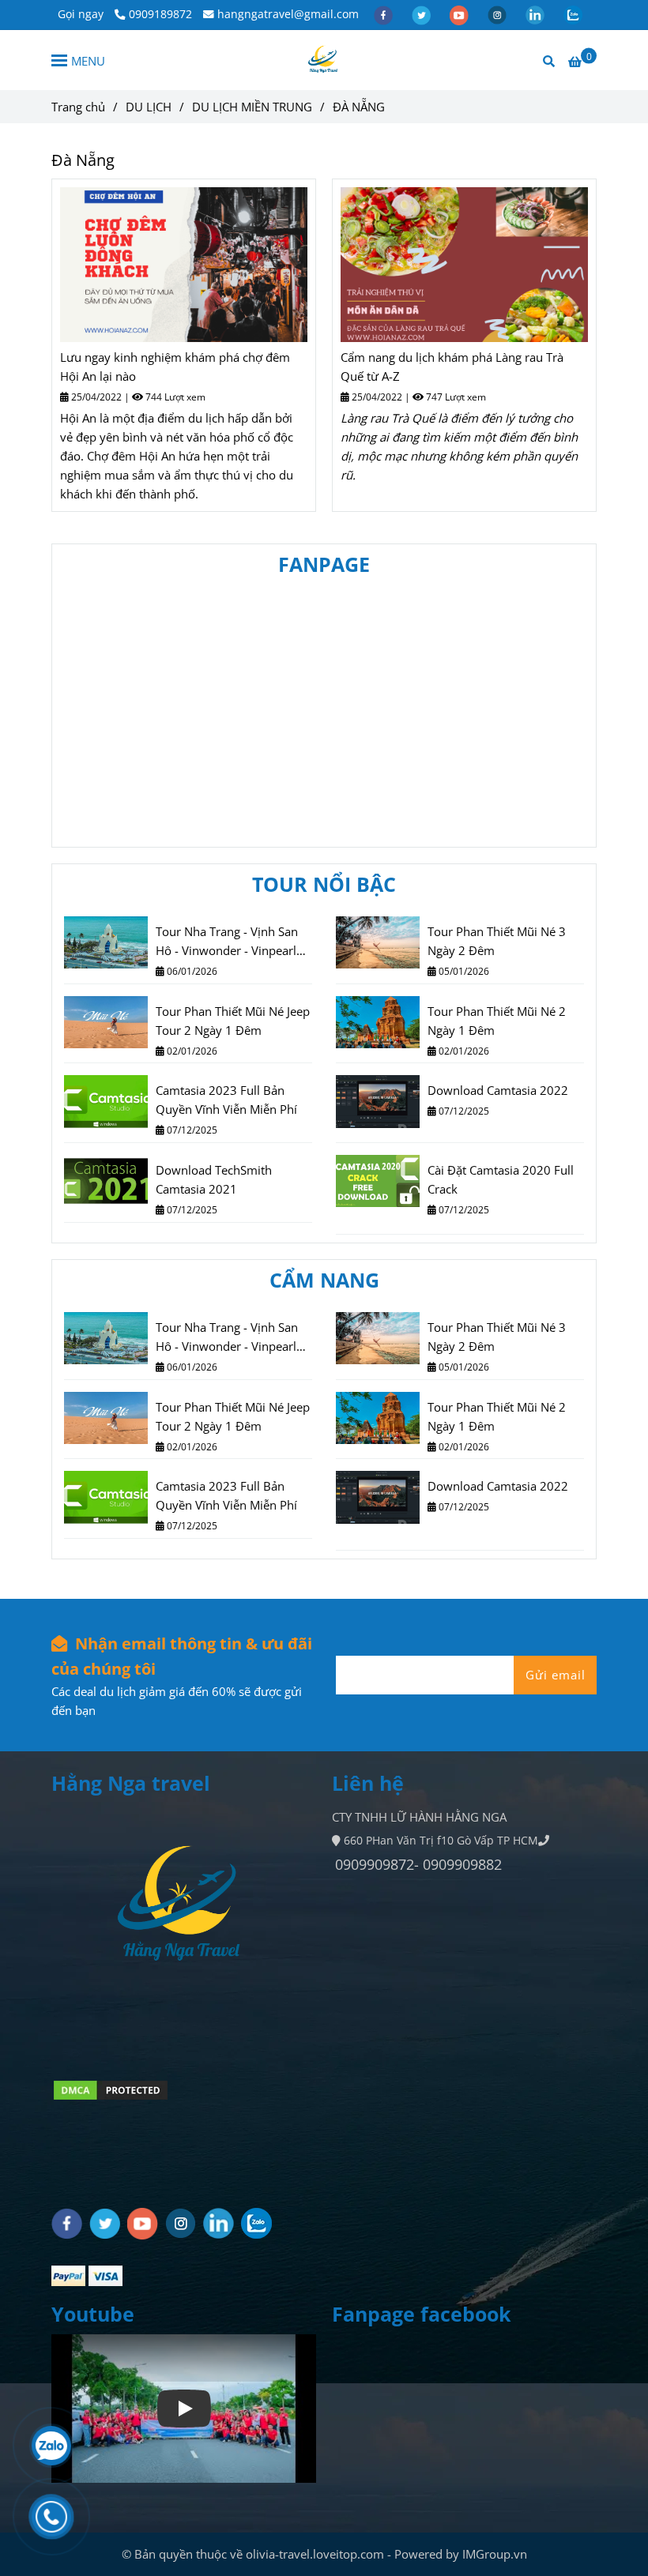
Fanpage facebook (422, 2314)
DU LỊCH (149, 107)
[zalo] (573, 14)
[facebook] (385, 14)
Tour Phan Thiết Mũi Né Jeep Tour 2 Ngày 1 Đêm (233, 1021)
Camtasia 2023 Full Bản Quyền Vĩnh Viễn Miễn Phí (226, 1100)
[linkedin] (537, 14)
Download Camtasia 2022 (498, 1090)
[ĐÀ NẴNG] (324, 60)
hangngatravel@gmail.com (288, 14)
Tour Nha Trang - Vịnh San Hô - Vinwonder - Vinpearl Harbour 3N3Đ (227, 942)
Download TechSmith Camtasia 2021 (214, 1179)
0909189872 (160, 14)
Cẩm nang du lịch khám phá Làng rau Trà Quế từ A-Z (452, 367)
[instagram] (499, 14)
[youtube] (461, 14)
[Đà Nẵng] (184, 265)
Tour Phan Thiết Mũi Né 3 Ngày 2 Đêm (497, 941)
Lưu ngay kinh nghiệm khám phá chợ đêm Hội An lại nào (175, 367)
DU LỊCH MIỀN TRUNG (252, 107)
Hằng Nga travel (131, 1783)
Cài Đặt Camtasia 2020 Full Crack (501, 1179)
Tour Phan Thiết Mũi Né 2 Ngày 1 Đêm (497, 1021)
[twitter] (423, 14)
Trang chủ (78, 107)
